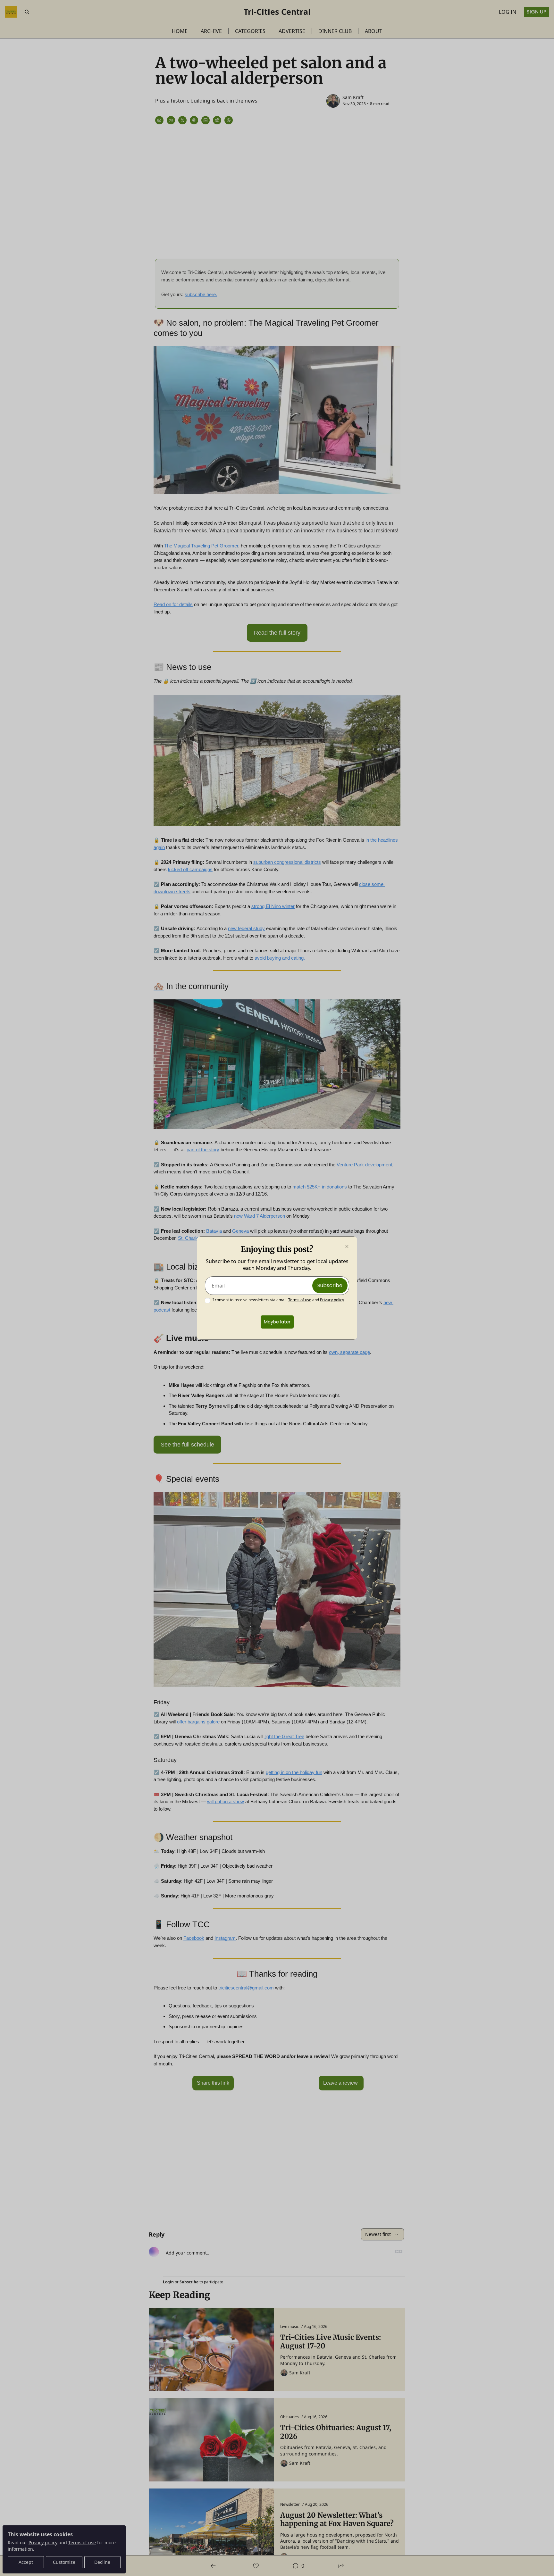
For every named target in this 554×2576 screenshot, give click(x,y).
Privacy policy (332, 1300)
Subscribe (330, 1285)
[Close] (347, 1246)
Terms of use (300, 1300)
